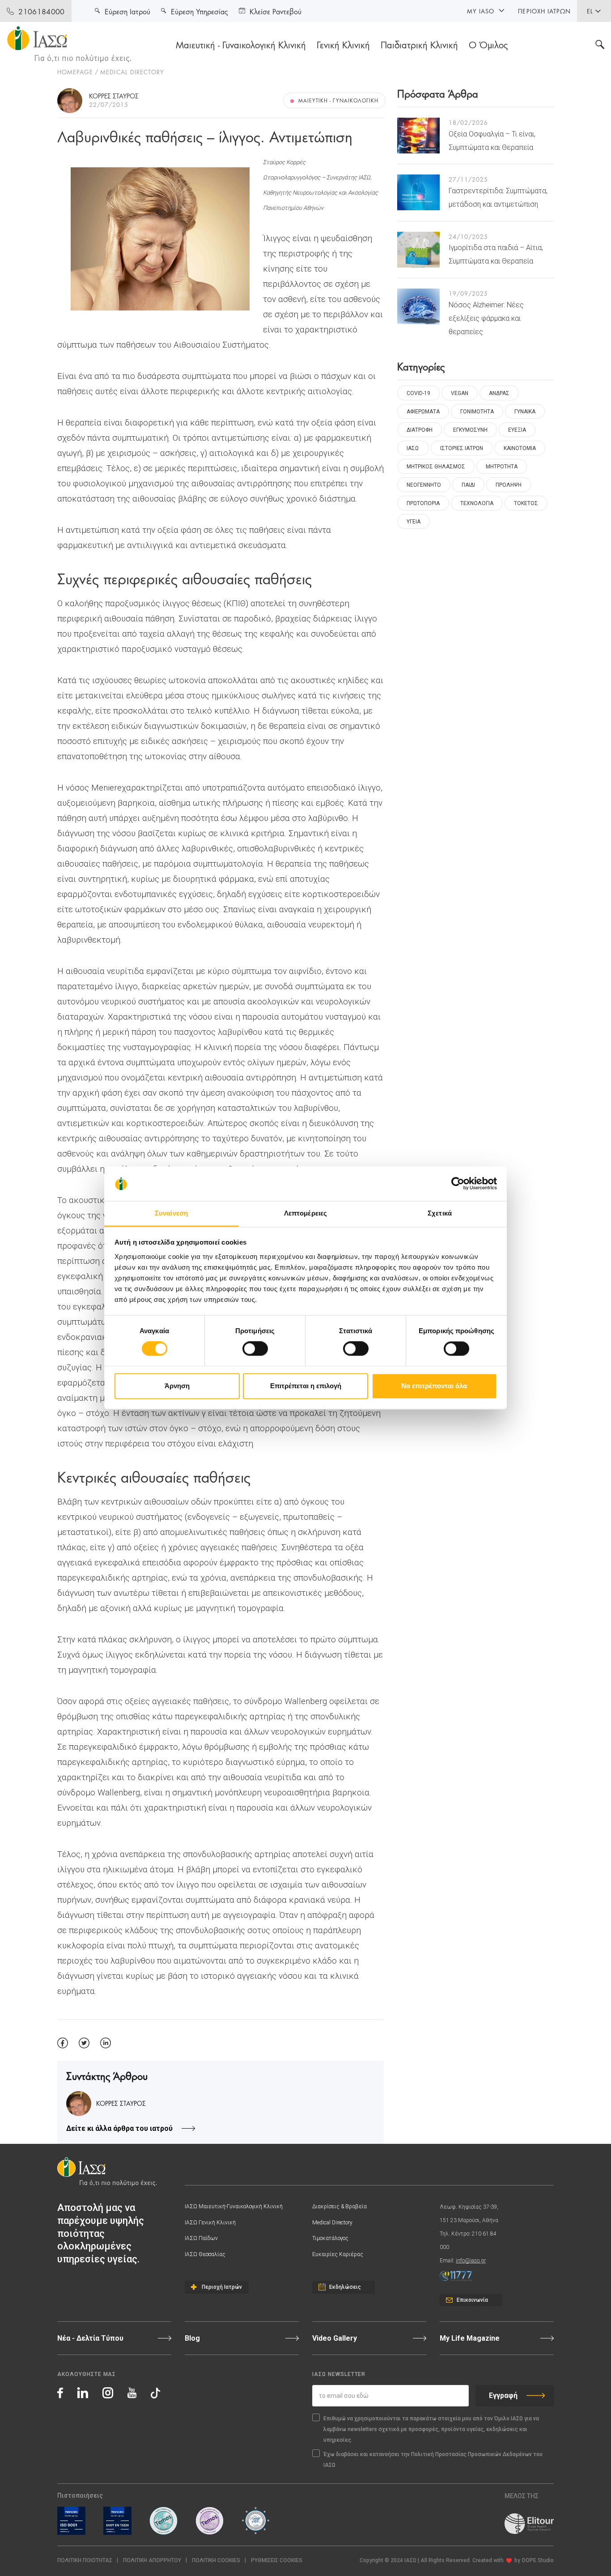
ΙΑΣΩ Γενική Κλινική (210, 2223)
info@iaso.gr (471, 2261)
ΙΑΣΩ (413, 448)
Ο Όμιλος (488, 44)
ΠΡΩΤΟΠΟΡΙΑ (423, 503)
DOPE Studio (538, 2560)
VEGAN (460, 393)
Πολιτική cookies (216, 2560)
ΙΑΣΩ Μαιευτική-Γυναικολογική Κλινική (234, 2206)
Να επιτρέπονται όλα (434, 1386)
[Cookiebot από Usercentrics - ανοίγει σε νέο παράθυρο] (458, 1184)
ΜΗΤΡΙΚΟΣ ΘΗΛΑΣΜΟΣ (436, 467)
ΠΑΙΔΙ (468, 485)
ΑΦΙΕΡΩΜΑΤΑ (423, 412)
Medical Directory (332, 2223)
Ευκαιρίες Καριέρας (338, 2254)
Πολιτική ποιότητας (85, 2560)
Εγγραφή (503, 2395)
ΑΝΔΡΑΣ (499, 393)
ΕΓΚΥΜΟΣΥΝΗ (470, 430)
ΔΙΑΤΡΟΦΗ (420, 430)
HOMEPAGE (75, 72)
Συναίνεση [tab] (171, 1213)
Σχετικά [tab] (440, 1213)
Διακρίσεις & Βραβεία (339, 2206)
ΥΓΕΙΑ (414, 522)
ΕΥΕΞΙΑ (517, 430)
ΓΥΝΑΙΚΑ (525, 412)
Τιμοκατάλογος (330, 2238)
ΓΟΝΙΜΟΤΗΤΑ (477, 412)
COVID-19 (418, 393)
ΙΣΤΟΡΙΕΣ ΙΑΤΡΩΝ (462, 448)
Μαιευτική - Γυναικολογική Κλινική (241, 44)
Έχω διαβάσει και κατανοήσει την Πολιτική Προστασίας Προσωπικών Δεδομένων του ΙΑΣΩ (433, 2460)
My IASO (481, 11)
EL (590, 11)
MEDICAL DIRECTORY (132, 72)
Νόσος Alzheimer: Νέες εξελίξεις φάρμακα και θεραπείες (486, 318)
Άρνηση (177, 1386)
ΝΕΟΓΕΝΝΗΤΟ (424, 485)
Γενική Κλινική (343, 44)
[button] (277, 2561)
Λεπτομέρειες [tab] (305, 1213)
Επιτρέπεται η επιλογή (306, 1386)
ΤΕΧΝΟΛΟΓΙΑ (477, 503)
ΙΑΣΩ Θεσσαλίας (205, 2254)
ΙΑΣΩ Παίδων (201, 2238)
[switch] (255, 1349)
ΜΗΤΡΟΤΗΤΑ (502, 467)
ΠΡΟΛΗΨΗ (509, 485)
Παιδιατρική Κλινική (419, 44)
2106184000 (41, 11)
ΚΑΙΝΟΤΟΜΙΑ (520, 448)
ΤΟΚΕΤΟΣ (526, 503)
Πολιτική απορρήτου (152, 2560)
